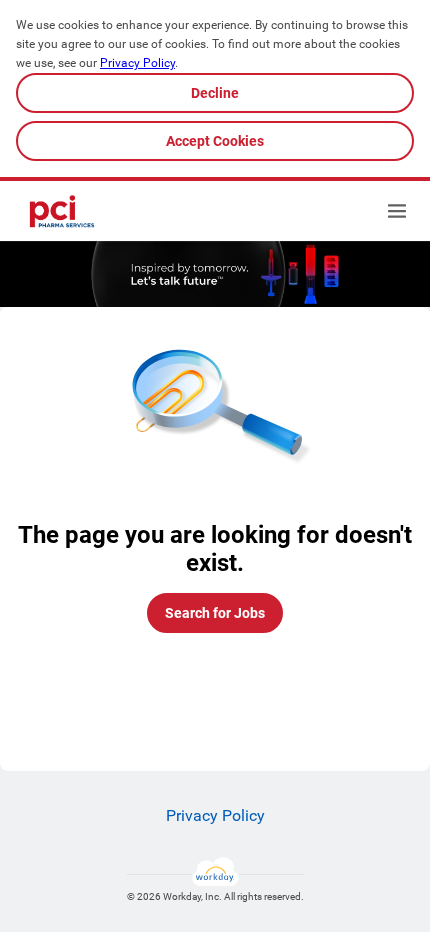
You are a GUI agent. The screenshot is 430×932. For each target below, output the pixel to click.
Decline (215, 93)
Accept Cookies (215, 141)
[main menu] (397, 211)
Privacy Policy (137, 63)
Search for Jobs (215, 613)
